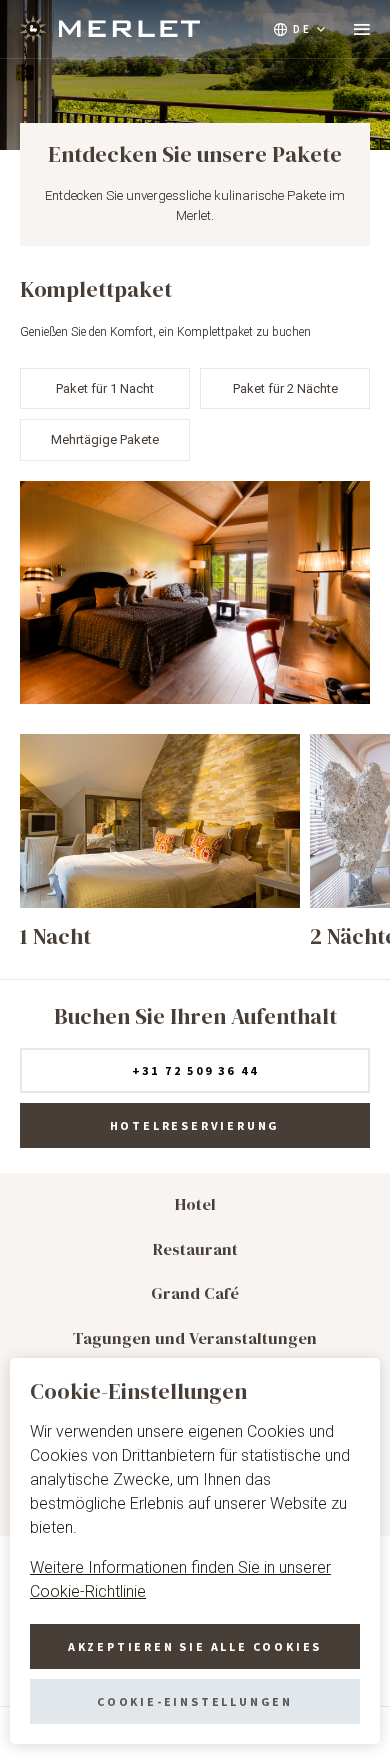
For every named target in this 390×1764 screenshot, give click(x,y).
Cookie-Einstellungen (195, 1701)
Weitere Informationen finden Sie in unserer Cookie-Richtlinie (180, 1579)
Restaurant (195, 1249)
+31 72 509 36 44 (195, 1070)
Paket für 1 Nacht (105, 388)
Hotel (195, 1204)
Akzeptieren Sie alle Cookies (195, 1646)
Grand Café (195, 1293)
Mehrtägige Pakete (105, 439)
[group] (160, 841)
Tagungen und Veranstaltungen (195, 1338)
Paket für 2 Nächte (285, 388)
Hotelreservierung (195, 1125)
